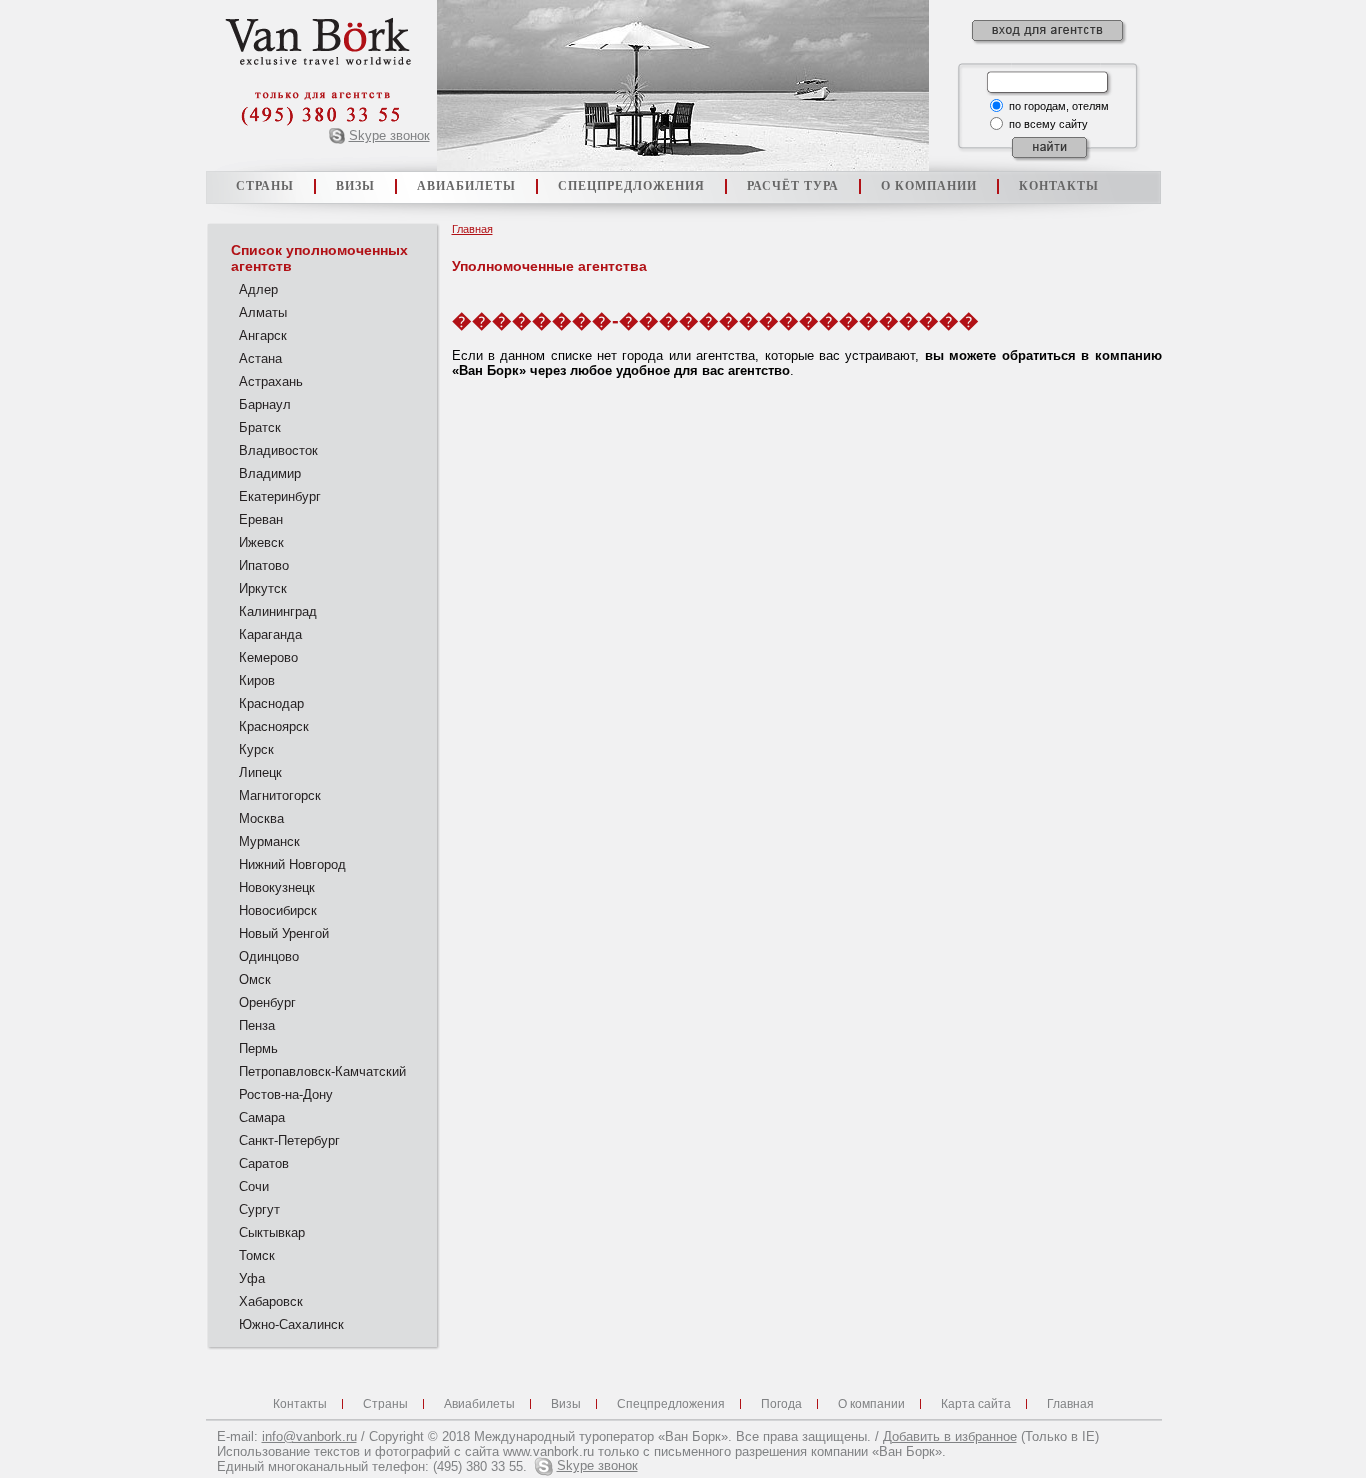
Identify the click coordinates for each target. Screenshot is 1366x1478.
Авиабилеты (479, 1403)
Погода (781, 1403)
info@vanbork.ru (309, 1436)
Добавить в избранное (950, 1436)
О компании (871, 1403)
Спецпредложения (671, 1403)
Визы (566, 1403)
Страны (385, 1403)
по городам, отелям (1059, 106)
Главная (472, 229)
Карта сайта (976, 1403)
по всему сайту (1048, 124)
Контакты (300, 1403)
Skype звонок (389, 135)
